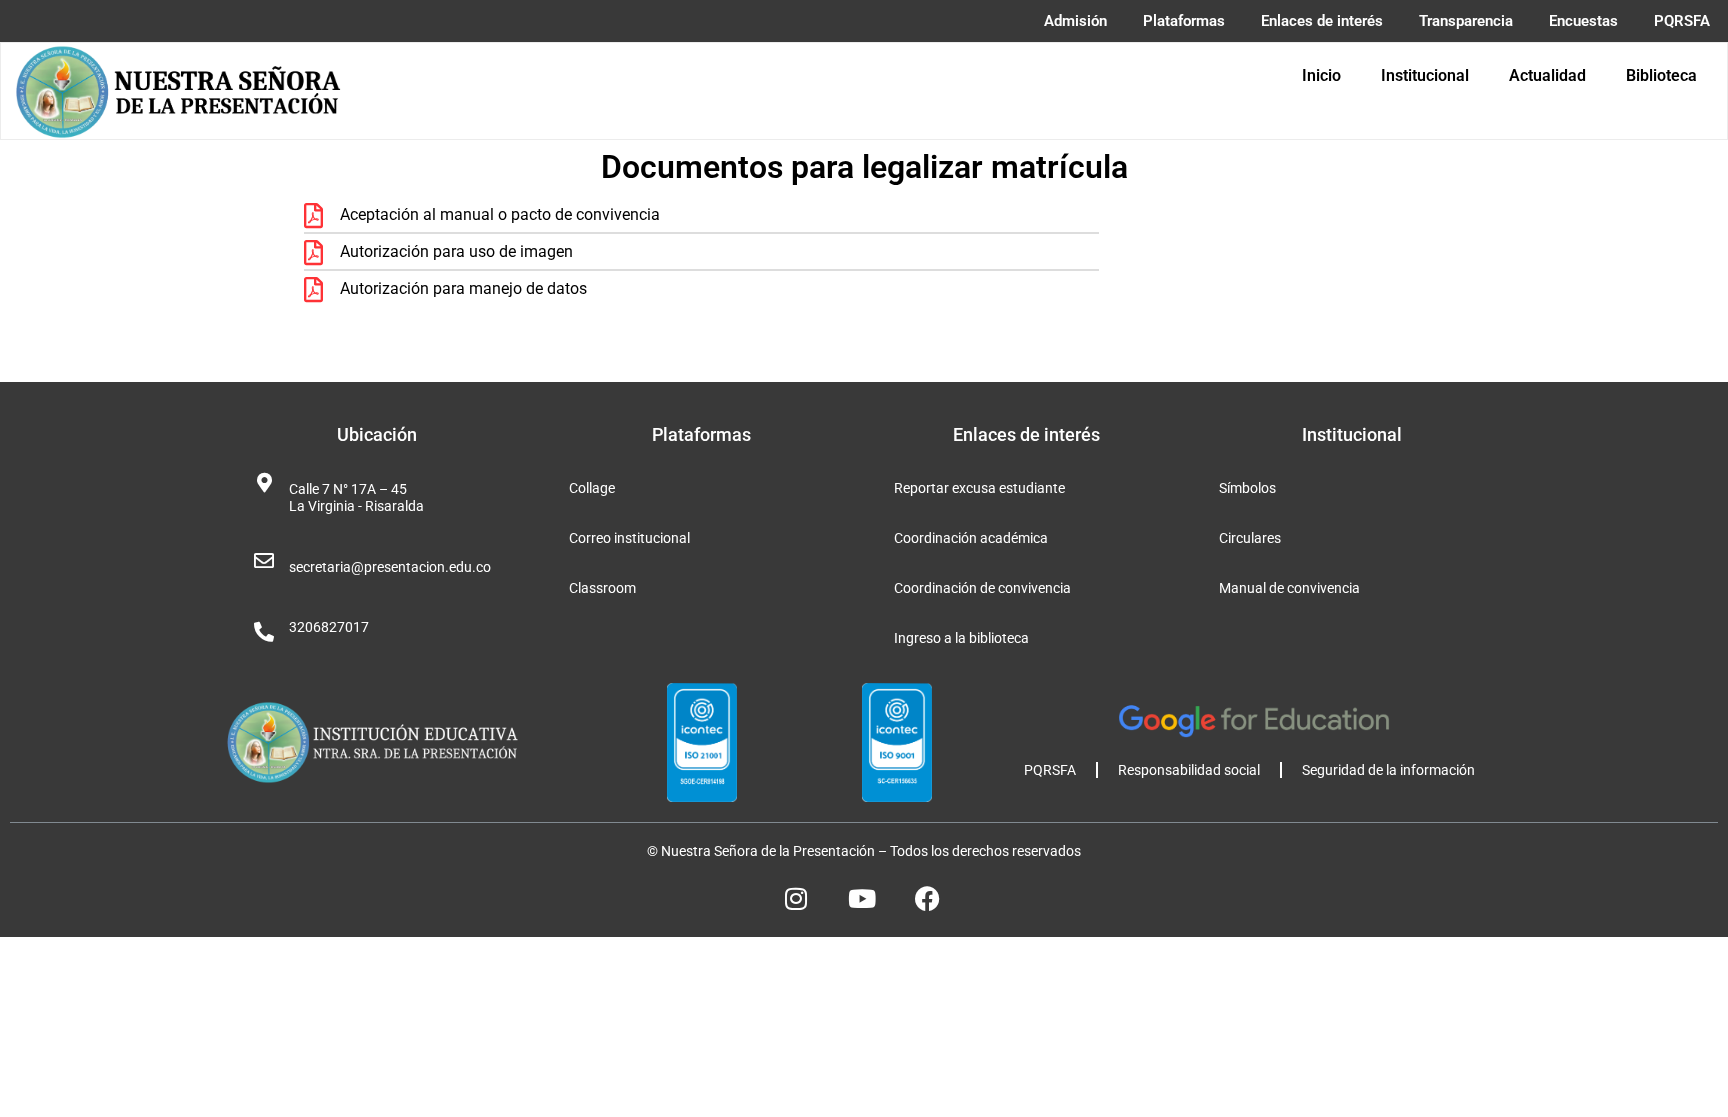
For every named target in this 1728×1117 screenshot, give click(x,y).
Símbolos (1247, 488)
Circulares (1250, 538)
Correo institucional (629, 538)
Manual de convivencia (1289, 588)
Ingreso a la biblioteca (961, 638)
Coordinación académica (971, 538)
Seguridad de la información (1388, 770)
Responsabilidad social (1189, 770)
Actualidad (1547, 75)
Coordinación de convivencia (982, 588)
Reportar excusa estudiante (979, 488)
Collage (592, 488)
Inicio (1321, 75)
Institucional (1425, 75)
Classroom (602, 588)
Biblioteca (1661, 75)
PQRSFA (1050, 770)
